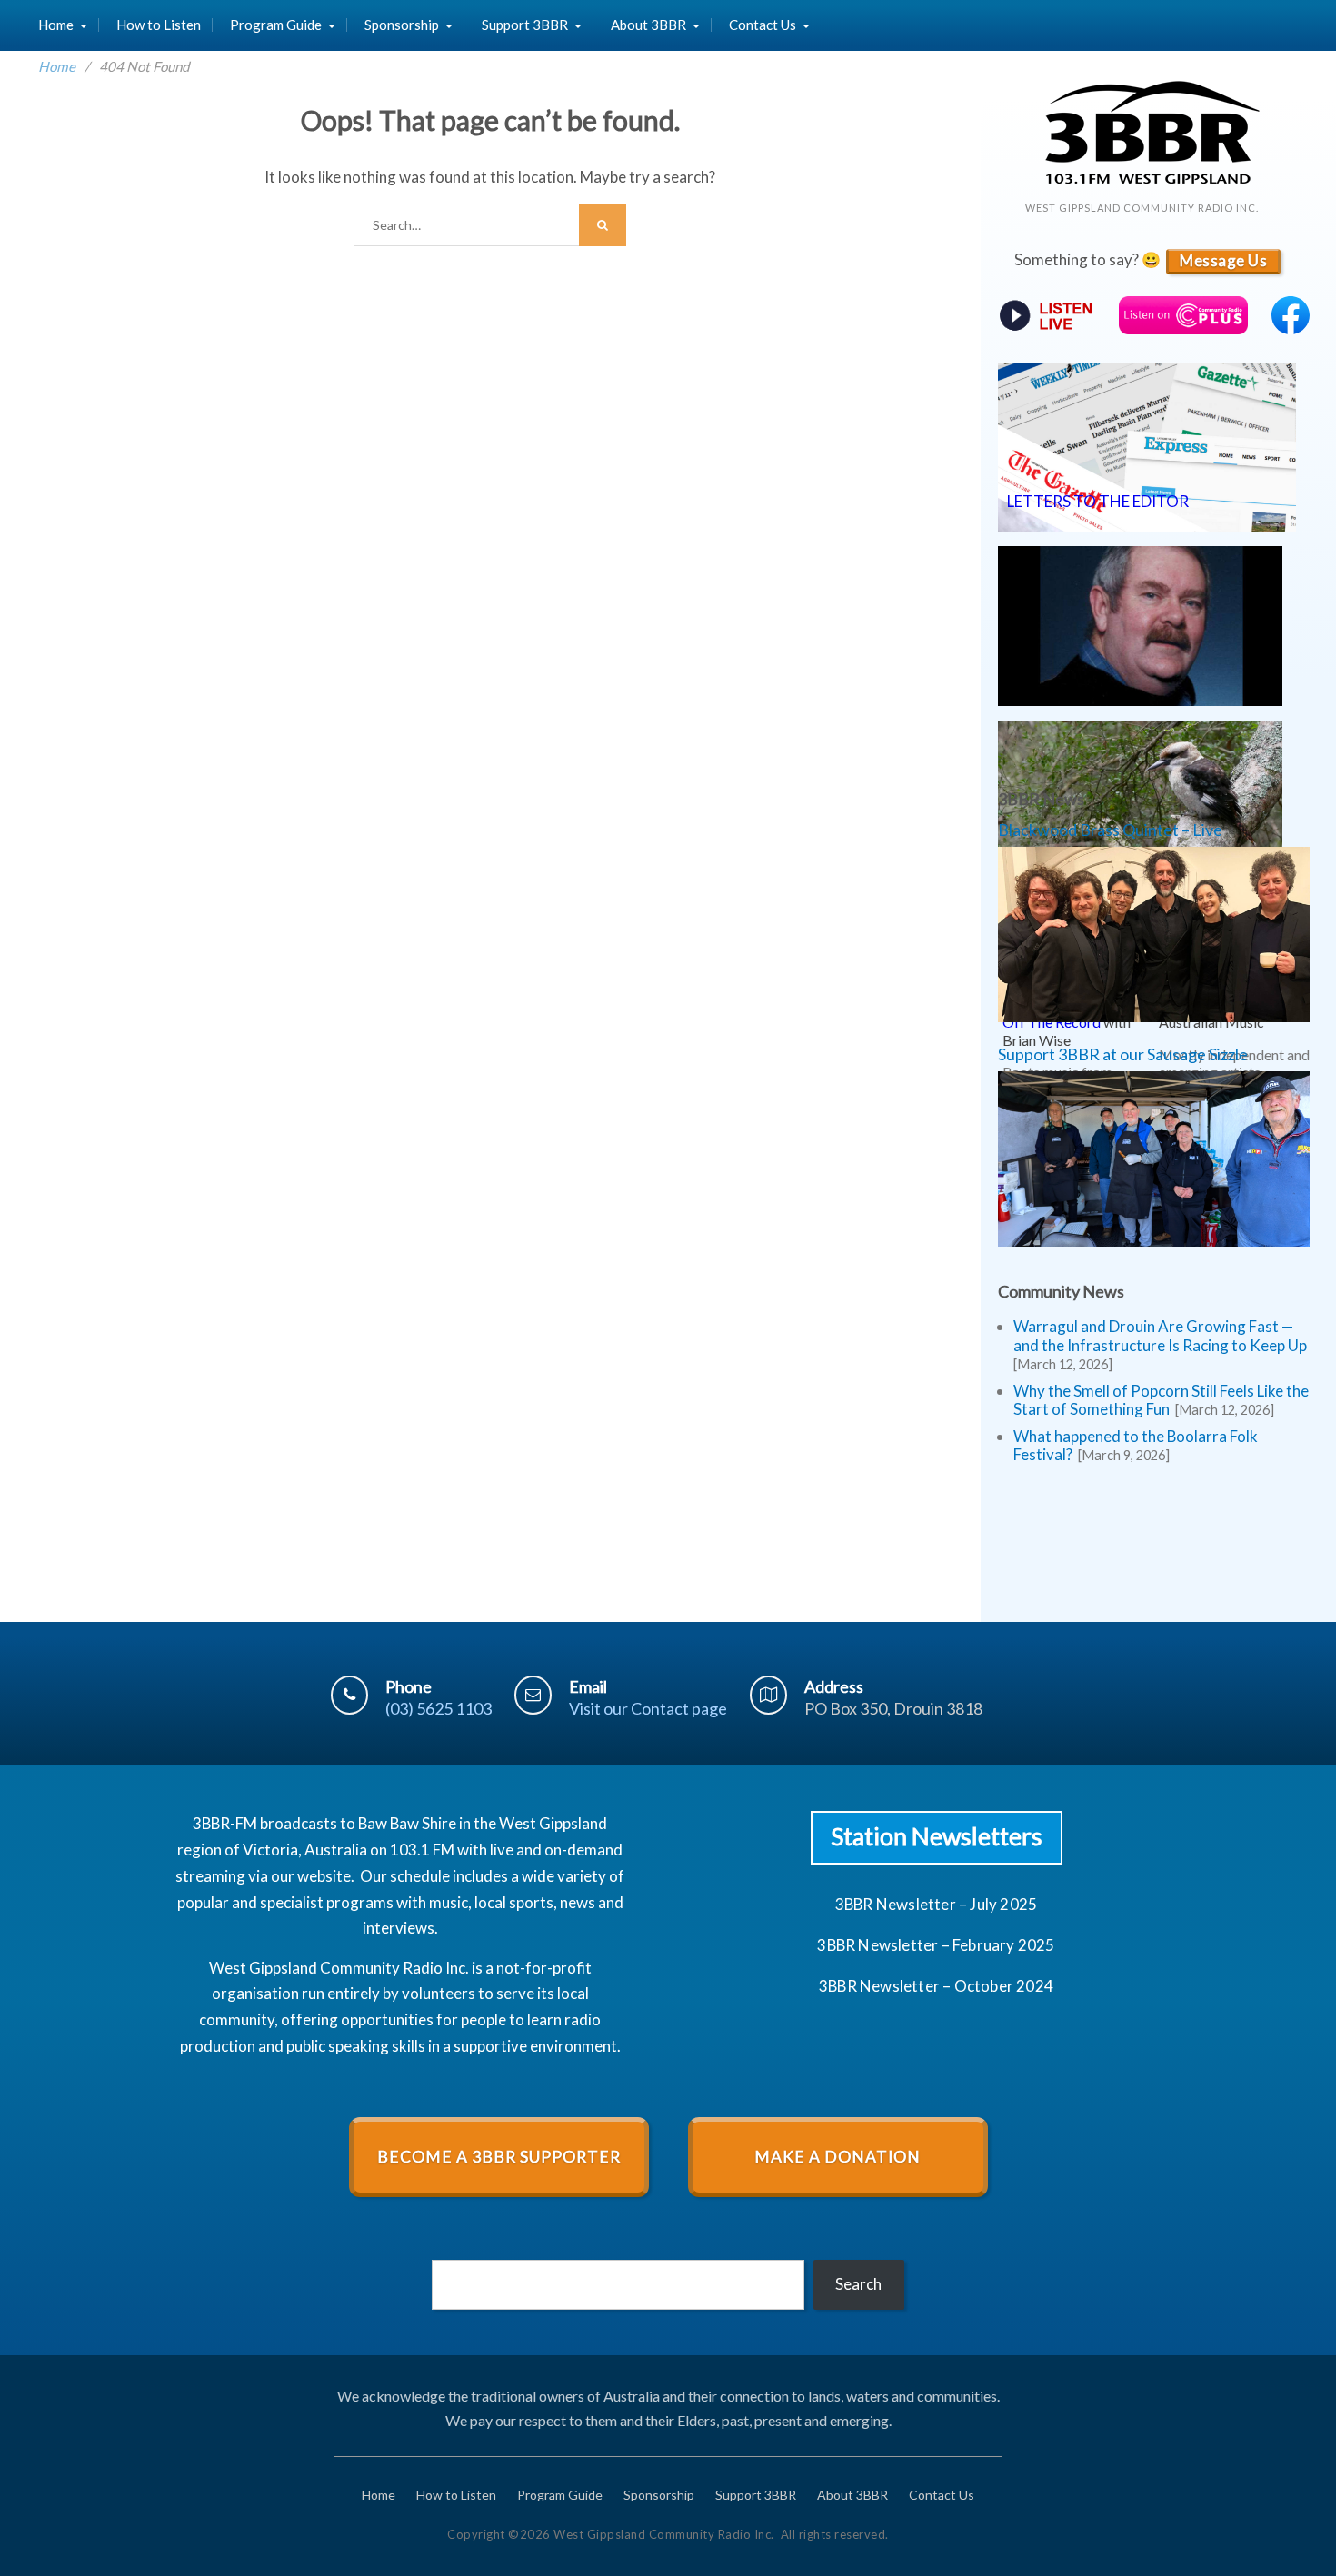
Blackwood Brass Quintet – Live (1110, 830)
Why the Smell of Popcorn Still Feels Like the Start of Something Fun (1161, 1400)
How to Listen (159, 25)
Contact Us (763, 25)
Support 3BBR (525, 25)
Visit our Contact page (648, 1708)
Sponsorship (402, 25)
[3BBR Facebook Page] (1291, 328)
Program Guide (276, 25)
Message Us (1223, 260)
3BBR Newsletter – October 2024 (936, 1986)
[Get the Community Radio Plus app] (1183, 318)
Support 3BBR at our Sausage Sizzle (1123, 1054)
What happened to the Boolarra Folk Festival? (1136, 1445)
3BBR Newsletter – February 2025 (936, 1945)
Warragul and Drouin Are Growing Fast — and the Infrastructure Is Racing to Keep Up (1160, 1335)
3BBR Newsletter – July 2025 (936, 1904)
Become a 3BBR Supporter (499, 2157)
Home (56, 25)
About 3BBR (648, 25)
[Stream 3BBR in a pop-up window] (1047, 316)
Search (858, 2284)
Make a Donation (837, 2157)
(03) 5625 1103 (439, 1708)
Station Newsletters (937, 1836)
